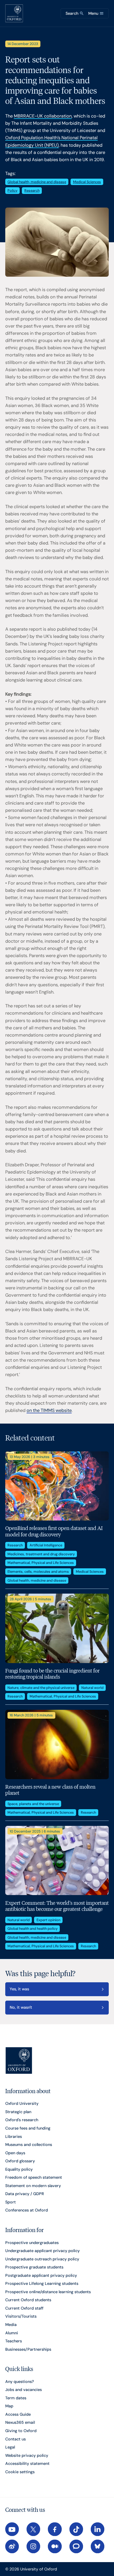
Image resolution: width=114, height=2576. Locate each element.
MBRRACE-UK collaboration (43, 116)
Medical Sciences (87, 182)
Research (32, 190)
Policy (12, 190)
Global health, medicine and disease (37, 182)
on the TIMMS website (49, 1410)
